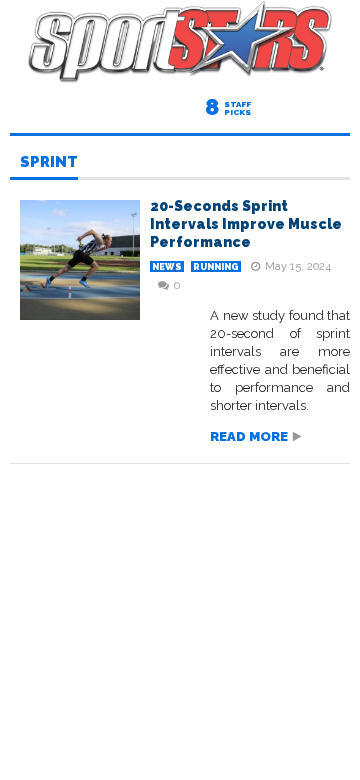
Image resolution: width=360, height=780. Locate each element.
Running (216, 267)
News (167, 267)
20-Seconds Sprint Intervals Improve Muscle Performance (246, 224)
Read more (249, 436)
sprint (49, 163)
